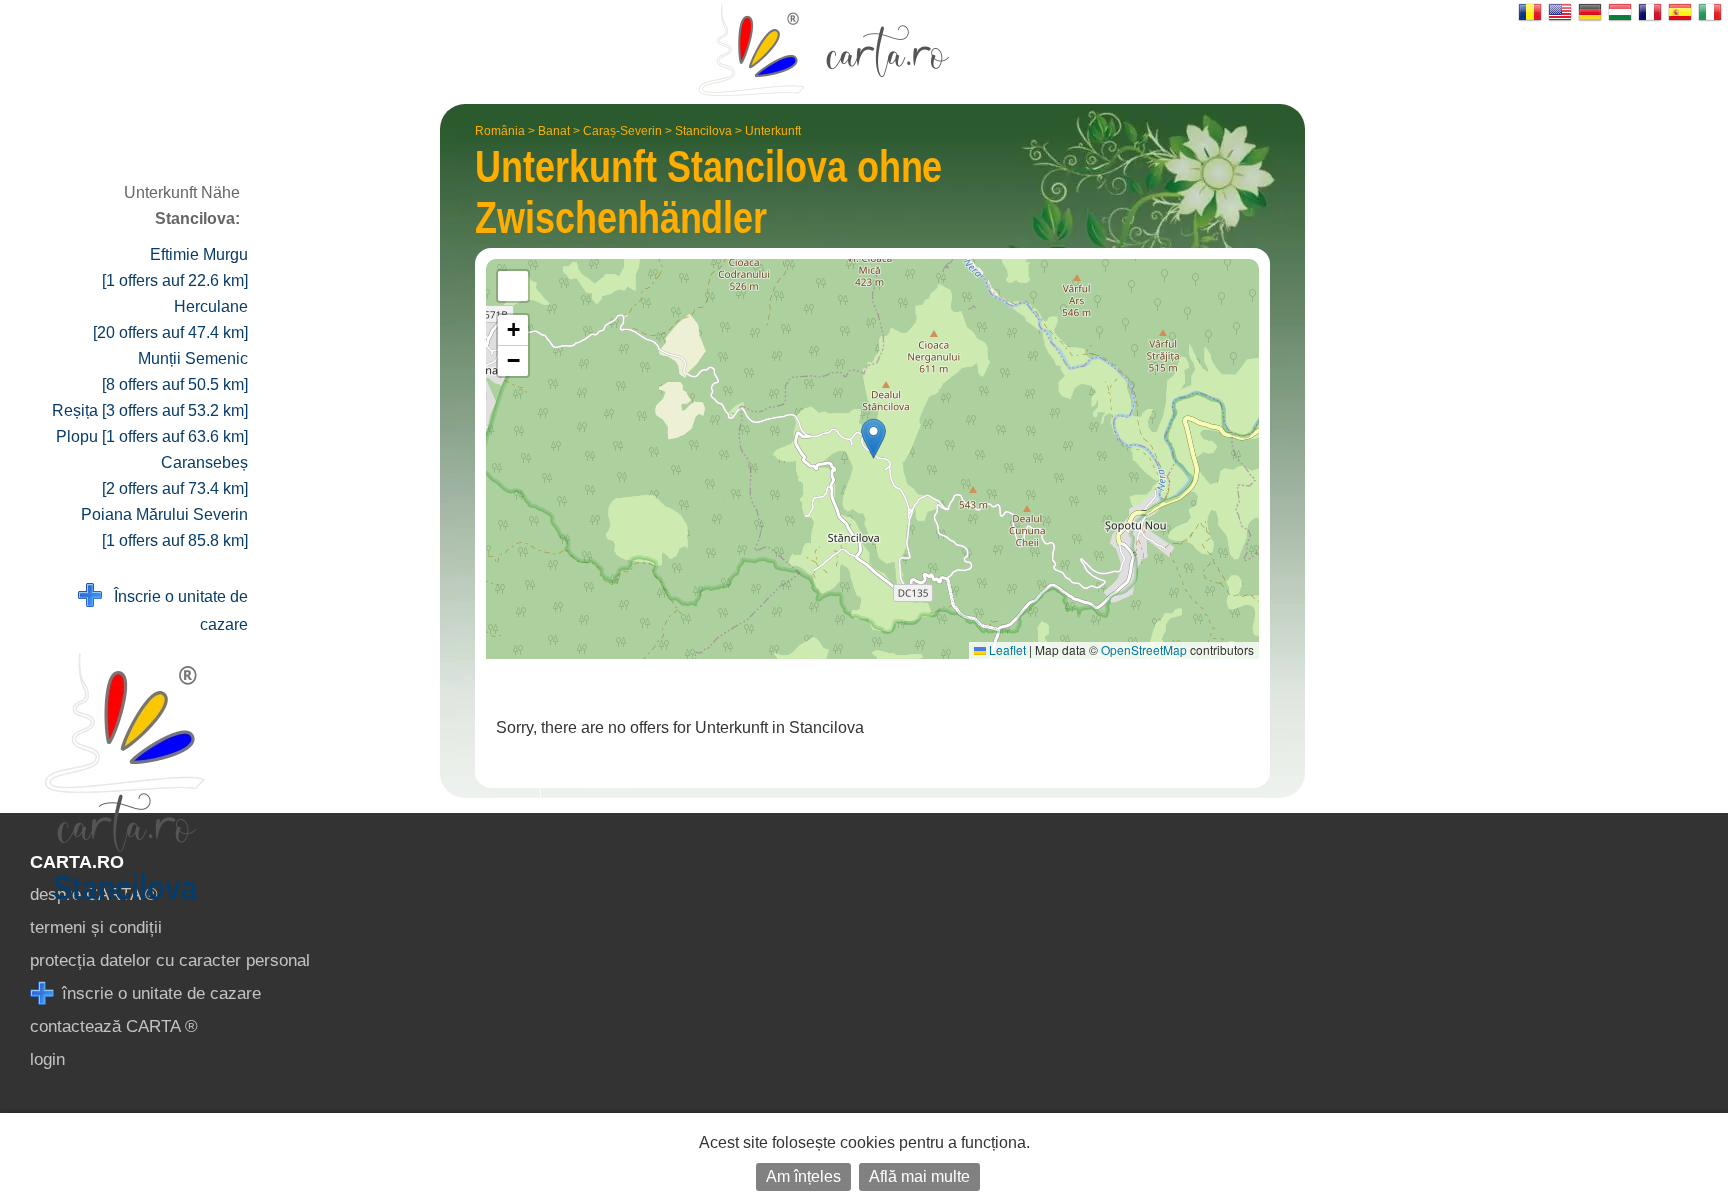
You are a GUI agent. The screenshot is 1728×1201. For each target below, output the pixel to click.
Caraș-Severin (622, 131)
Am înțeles (803, 1176)
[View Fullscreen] (513, 286)
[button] (873, 438)
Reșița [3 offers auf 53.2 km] (150, 410)
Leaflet (1006, 649)
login (47, 1059)
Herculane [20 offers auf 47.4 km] (170, 319)
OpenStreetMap (1144, 649)
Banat (554, 131)
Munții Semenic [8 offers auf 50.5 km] (175, 371)
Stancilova (703, 131)
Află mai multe (919, 1176)
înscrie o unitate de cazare (159, 993)
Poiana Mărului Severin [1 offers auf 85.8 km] (164, 527)
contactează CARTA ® (114, 1026)
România (500, 131)
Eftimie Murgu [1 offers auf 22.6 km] (175, 267)
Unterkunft (773, 131)
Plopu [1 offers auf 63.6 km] (152, 436)
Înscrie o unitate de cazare (175, 610)
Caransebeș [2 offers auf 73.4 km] (175, 475)
